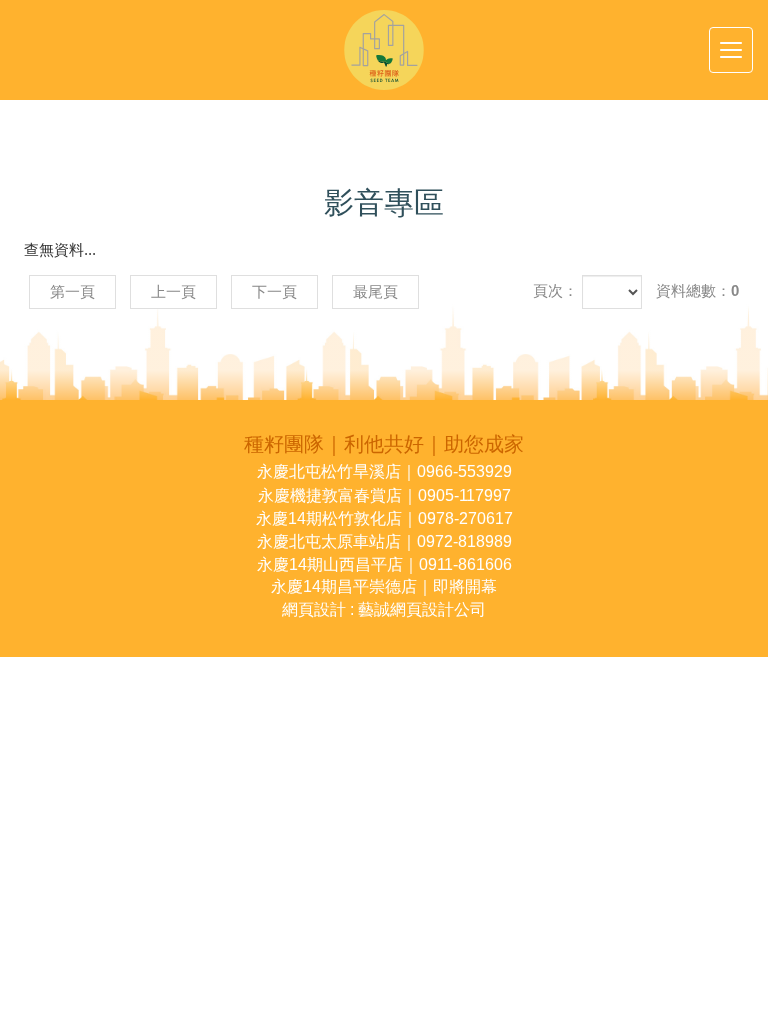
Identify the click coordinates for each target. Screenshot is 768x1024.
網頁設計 (314, 609)
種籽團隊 (384, 50)
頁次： (555, 290)
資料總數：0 (697, 290)
